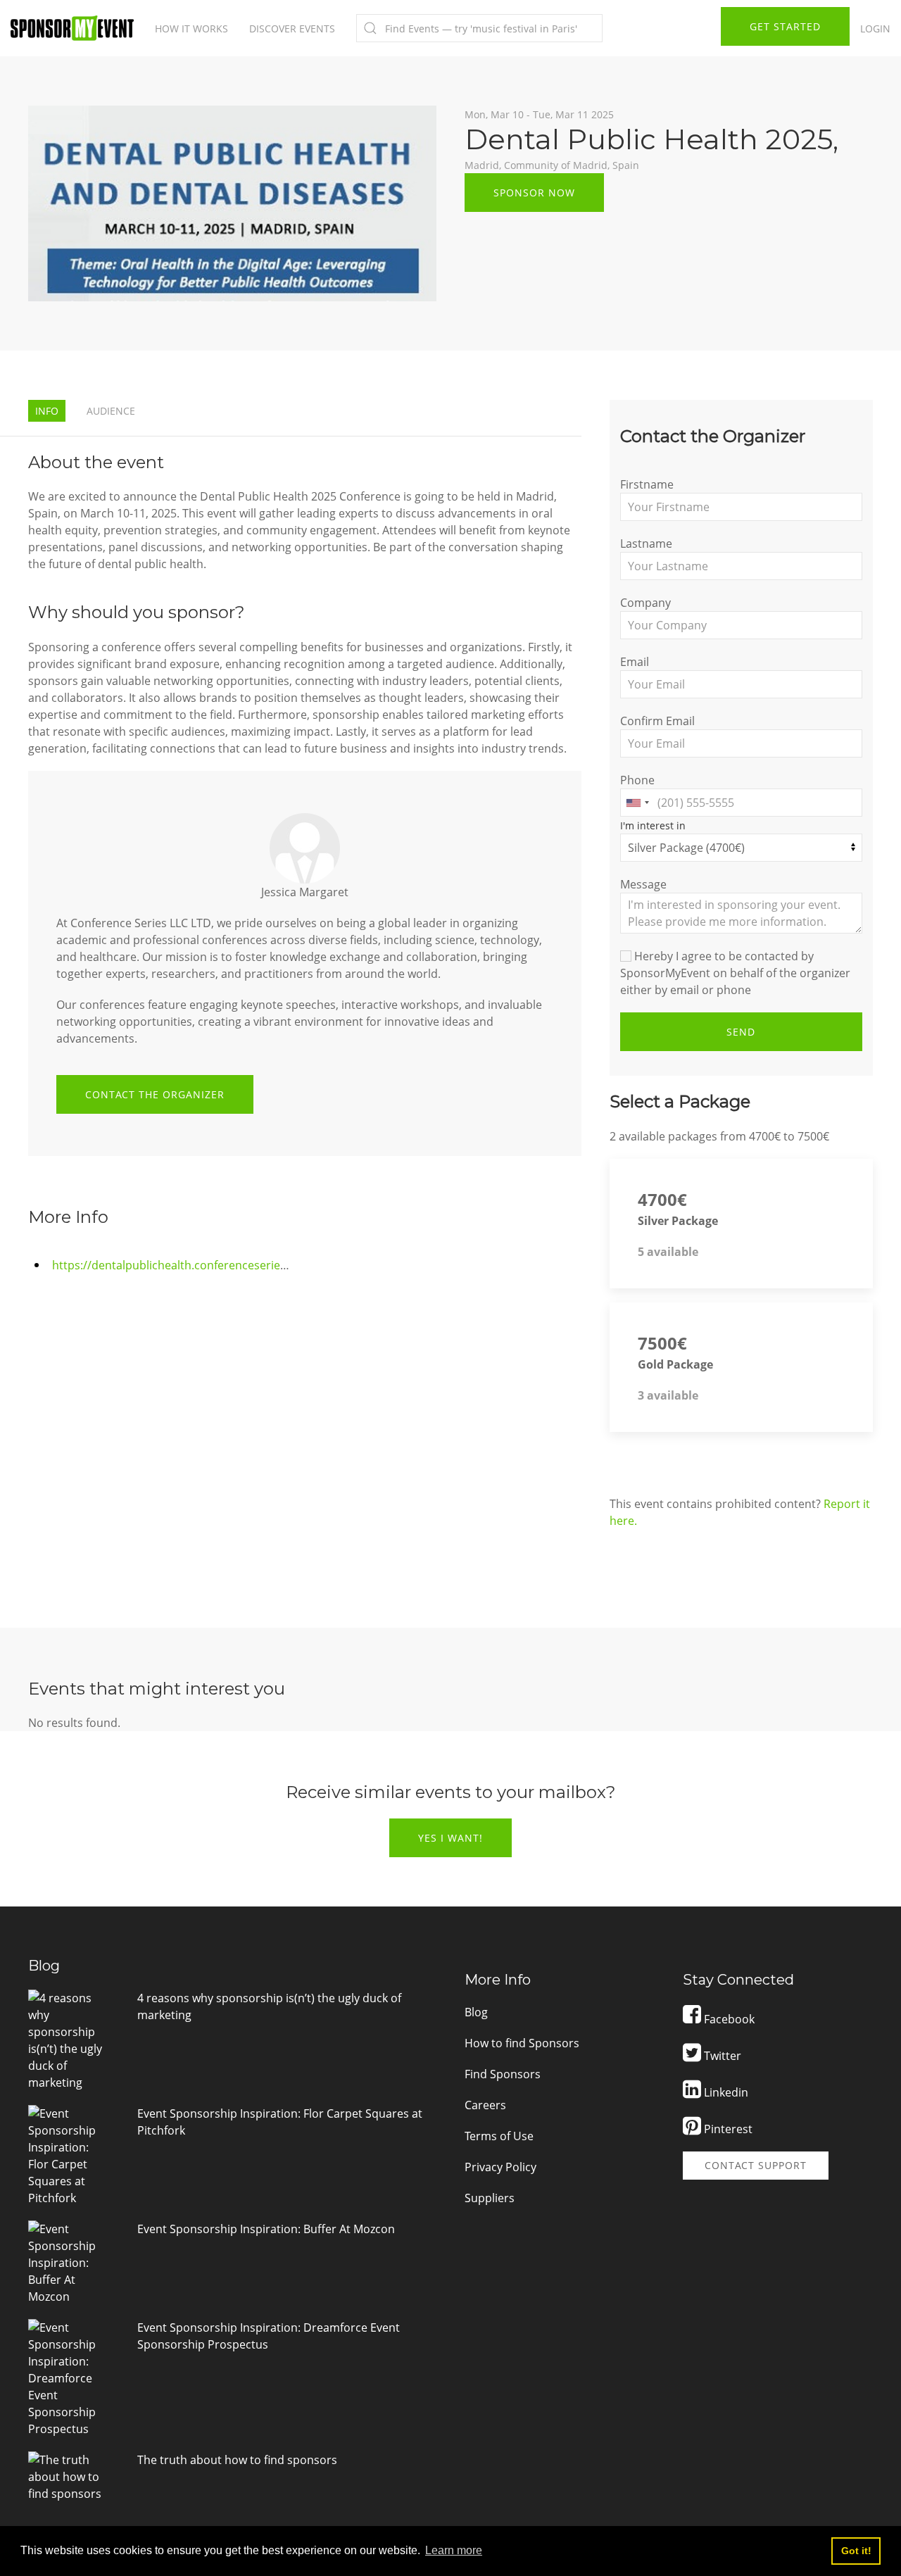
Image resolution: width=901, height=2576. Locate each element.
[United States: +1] (637, 803)
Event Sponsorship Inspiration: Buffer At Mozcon (266, 2229)
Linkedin (725, 2092)
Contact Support (756, 2165)
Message (643, 884)
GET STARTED (785, 26)
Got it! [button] (856, 2551)
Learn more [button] (454, 2550)
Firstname (647, 484)
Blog (476, 2012)
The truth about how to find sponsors (237, 2460)
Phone (637, 780)
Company (645, 603)
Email (635, 662)
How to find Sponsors (522, 2043)
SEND (741, 1032)
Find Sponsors (503, 2074)
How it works (191, 29)
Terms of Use (499, 2136)
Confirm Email (657, 721)
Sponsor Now (534, 193)
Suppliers (490, 2198)
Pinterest (727, 2129)
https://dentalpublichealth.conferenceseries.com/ (184, 1265)
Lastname (646, 544)
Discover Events (292, 29)
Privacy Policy (500, 2167)
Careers (485, 2105)
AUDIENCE (111, 411)
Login (875, 29)
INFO (47, 411)
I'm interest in (653, 825)
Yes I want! (450, 1838)
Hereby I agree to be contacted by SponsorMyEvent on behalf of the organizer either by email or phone (735, 973)
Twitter (721, 2056)
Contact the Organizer (155, 1094)
